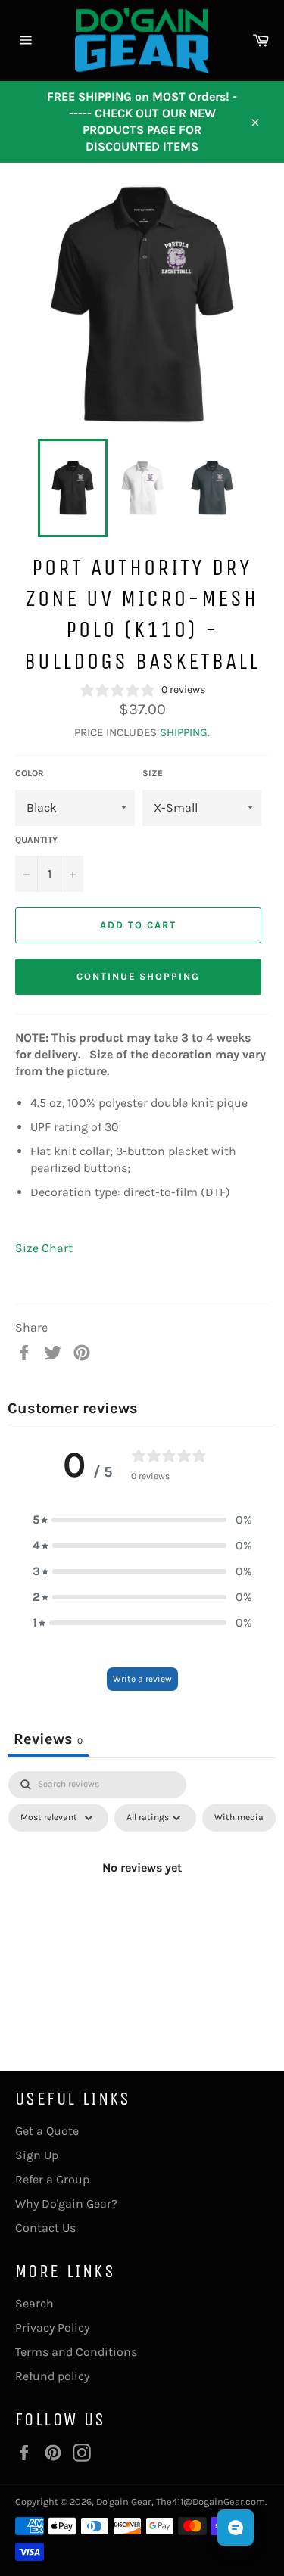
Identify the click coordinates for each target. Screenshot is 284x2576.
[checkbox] (239, 1818)
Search (34, 2303)
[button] (142, 1520)
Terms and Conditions (76, 2352)
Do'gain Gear (124, 2501)
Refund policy (52, 2376)
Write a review (142, 1679)
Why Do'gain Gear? (66, 2203)
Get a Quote (47, 2131)
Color (30, 773)
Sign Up (37, 2155)
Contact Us (45, 2228)
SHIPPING (184, 732)
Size (153, 773)
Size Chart (44, 1248)
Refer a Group (52, 2179)
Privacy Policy (52, 2327)
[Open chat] (236, 2528)
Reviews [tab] (48, 1739)
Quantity (36, 840)
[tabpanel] (142, 1902)
